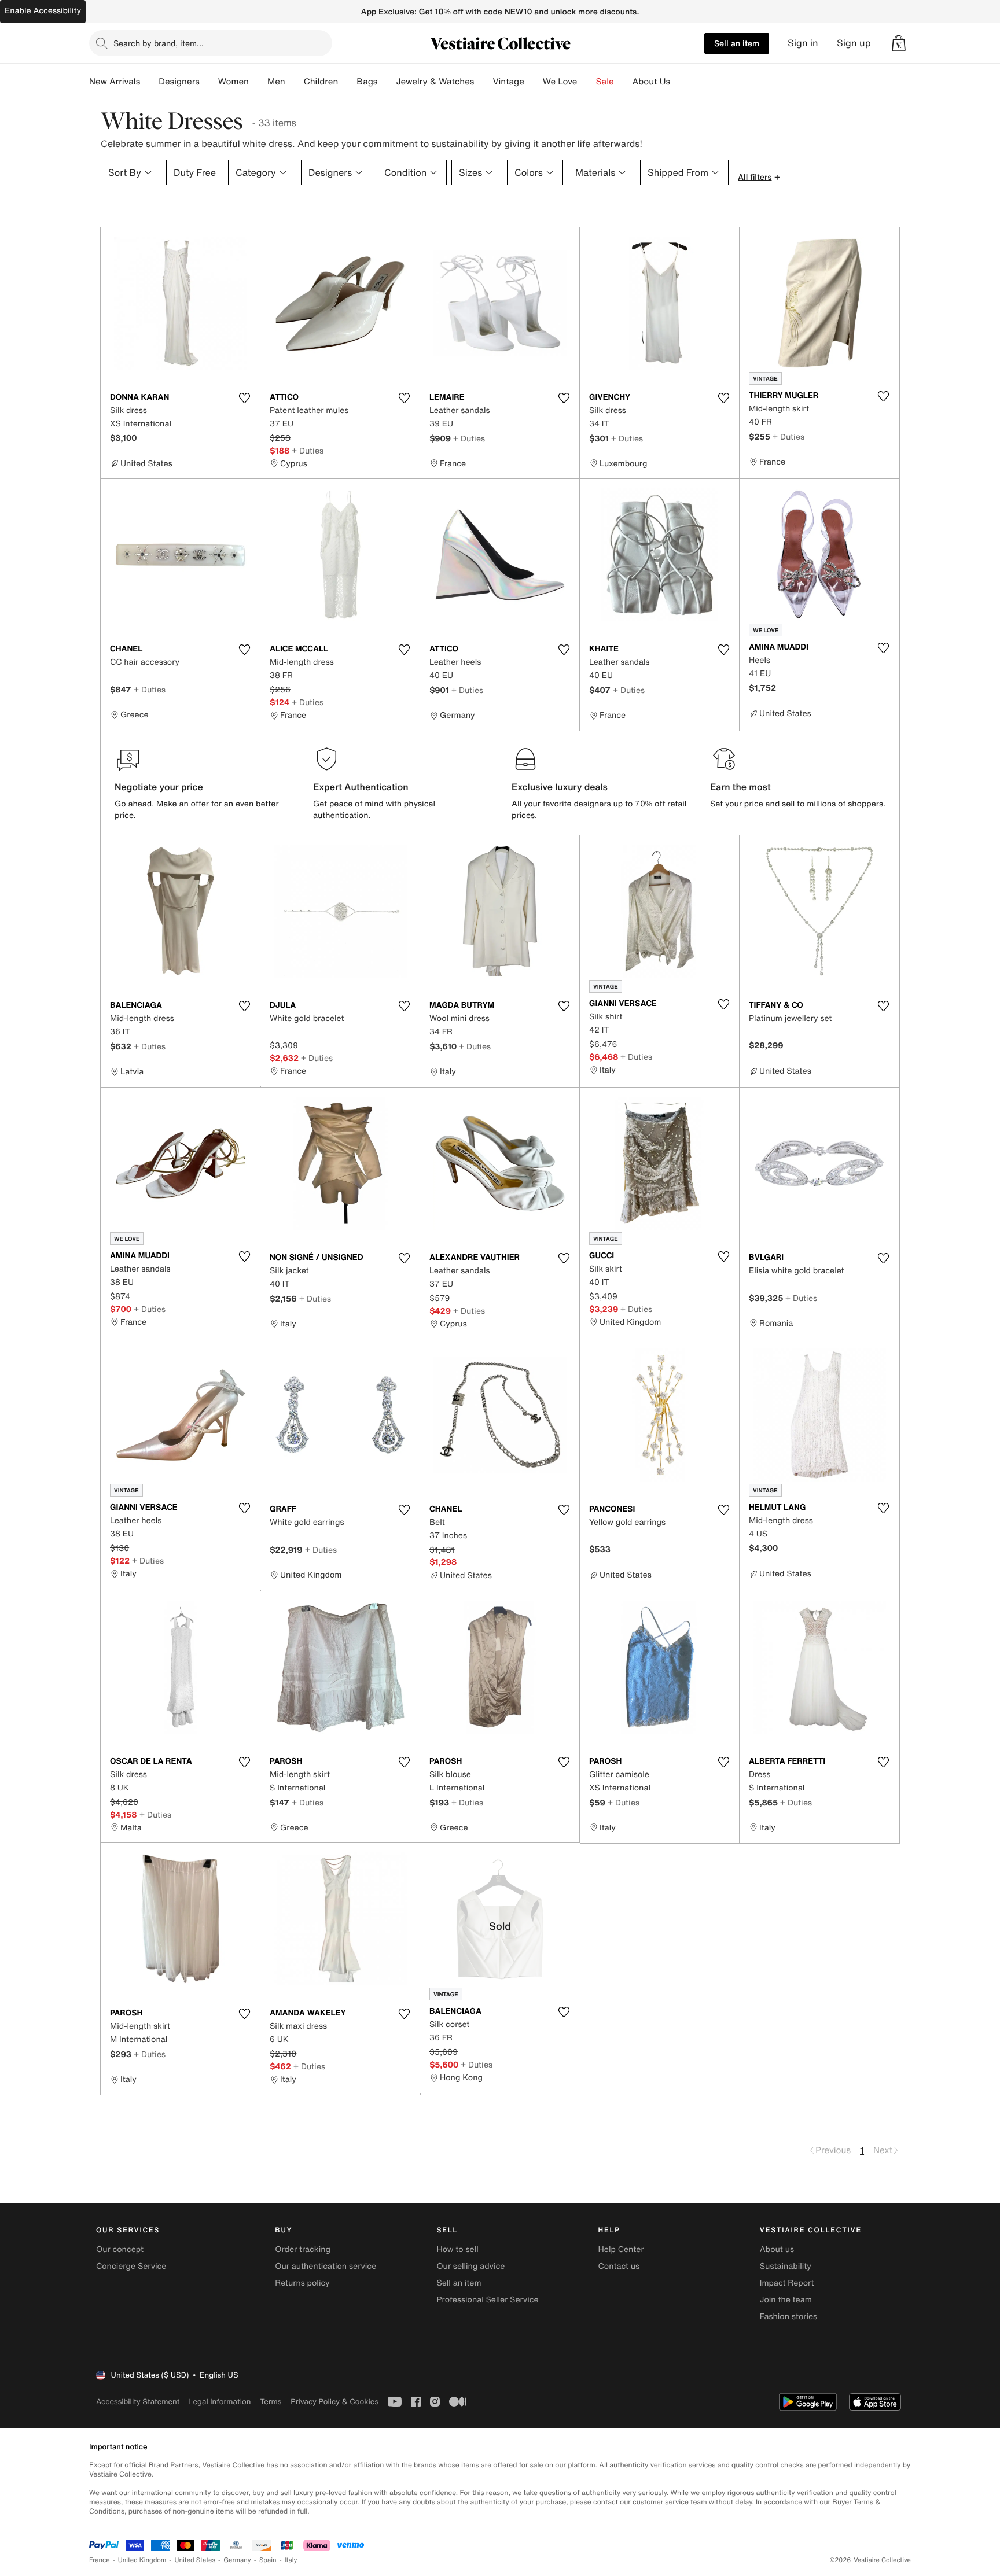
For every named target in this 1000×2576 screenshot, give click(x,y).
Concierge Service (131, 2266)
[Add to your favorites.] (244, 398)
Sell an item (737, 43)
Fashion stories (788, 2317)
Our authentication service (326, 2266)
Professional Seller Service (487, 2300)
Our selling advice (470, 2266)
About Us (651, 82)
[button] (899, 43)
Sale (605, 82)
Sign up (854, 43)
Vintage (508, 82)
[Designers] (209, 82)
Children (321, 82)
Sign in (803, 43)
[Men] (295, 82)
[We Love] (587, 82)
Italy (291, 2560)
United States (195, 2560)
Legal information (220, 2402)
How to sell (457, 2249)
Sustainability (786, 2266)
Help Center (621, 2249)
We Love (560, 82)
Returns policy (302, 2283)
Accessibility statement (138, 2402)
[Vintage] (534, 82)
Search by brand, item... (159, 43)
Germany (237, 2560)
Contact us (619, 2266)
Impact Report (787, 2283)
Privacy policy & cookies (334, 2402)
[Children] (347, 82)
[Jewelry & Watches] (483, 82)
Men (276, 82)
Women (234, 82)
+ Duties (308, 450)
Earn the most (740, 787)
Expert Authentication (361, 787)
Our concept (120, 2249)
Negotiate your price (159, 787)
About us (777, 2249)
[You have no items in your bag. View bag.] (899, 43)
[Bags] (387, 82)
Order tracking (303, 2249)
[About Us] (679, 82)
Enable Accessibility (43, 11)
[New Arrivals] (149, 82)
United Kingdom (142, 2560)
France (100, 2560)
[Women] (258, 82)
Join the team (786, 2300)
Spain (268, 2560)
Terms (271, 2402)
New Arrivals (115, 82)
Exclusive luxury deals (560, 787)
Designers (179, 82)
